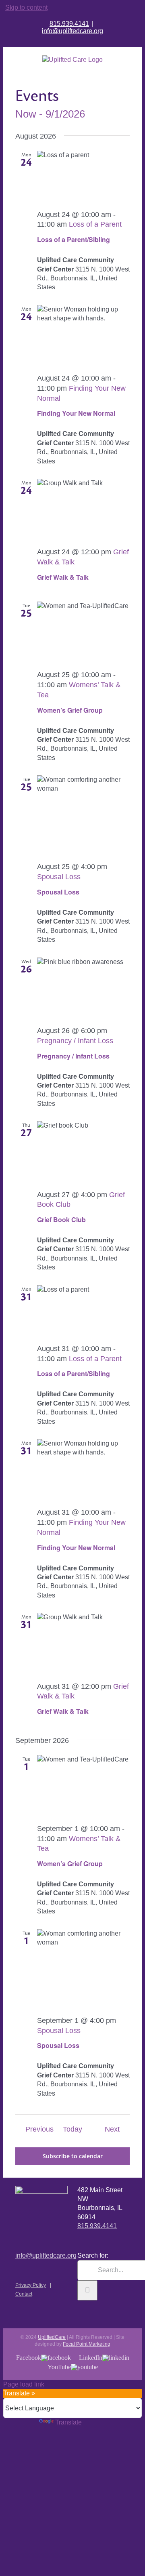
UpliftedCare (52, 2337)
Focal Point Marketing (87, 2344)
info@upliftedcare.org (72, 31)
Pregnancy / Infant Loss (73, 1056)
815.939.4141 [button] (97, 2226)
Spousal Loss (58, 892)
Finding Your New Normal (76, 413)
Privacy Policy (31, 2285)
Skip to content (26, 7)
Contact (24, 2294)
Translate (68, 2422)
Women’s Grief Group (70, 710)
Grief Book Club (61, 1220)
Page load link (24, 2384)
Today (72, 2129)
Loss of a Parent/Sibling (74, 239)
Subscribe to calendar (73, 2156)
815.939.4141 (69, 24)
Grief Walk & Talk (63, 577)
